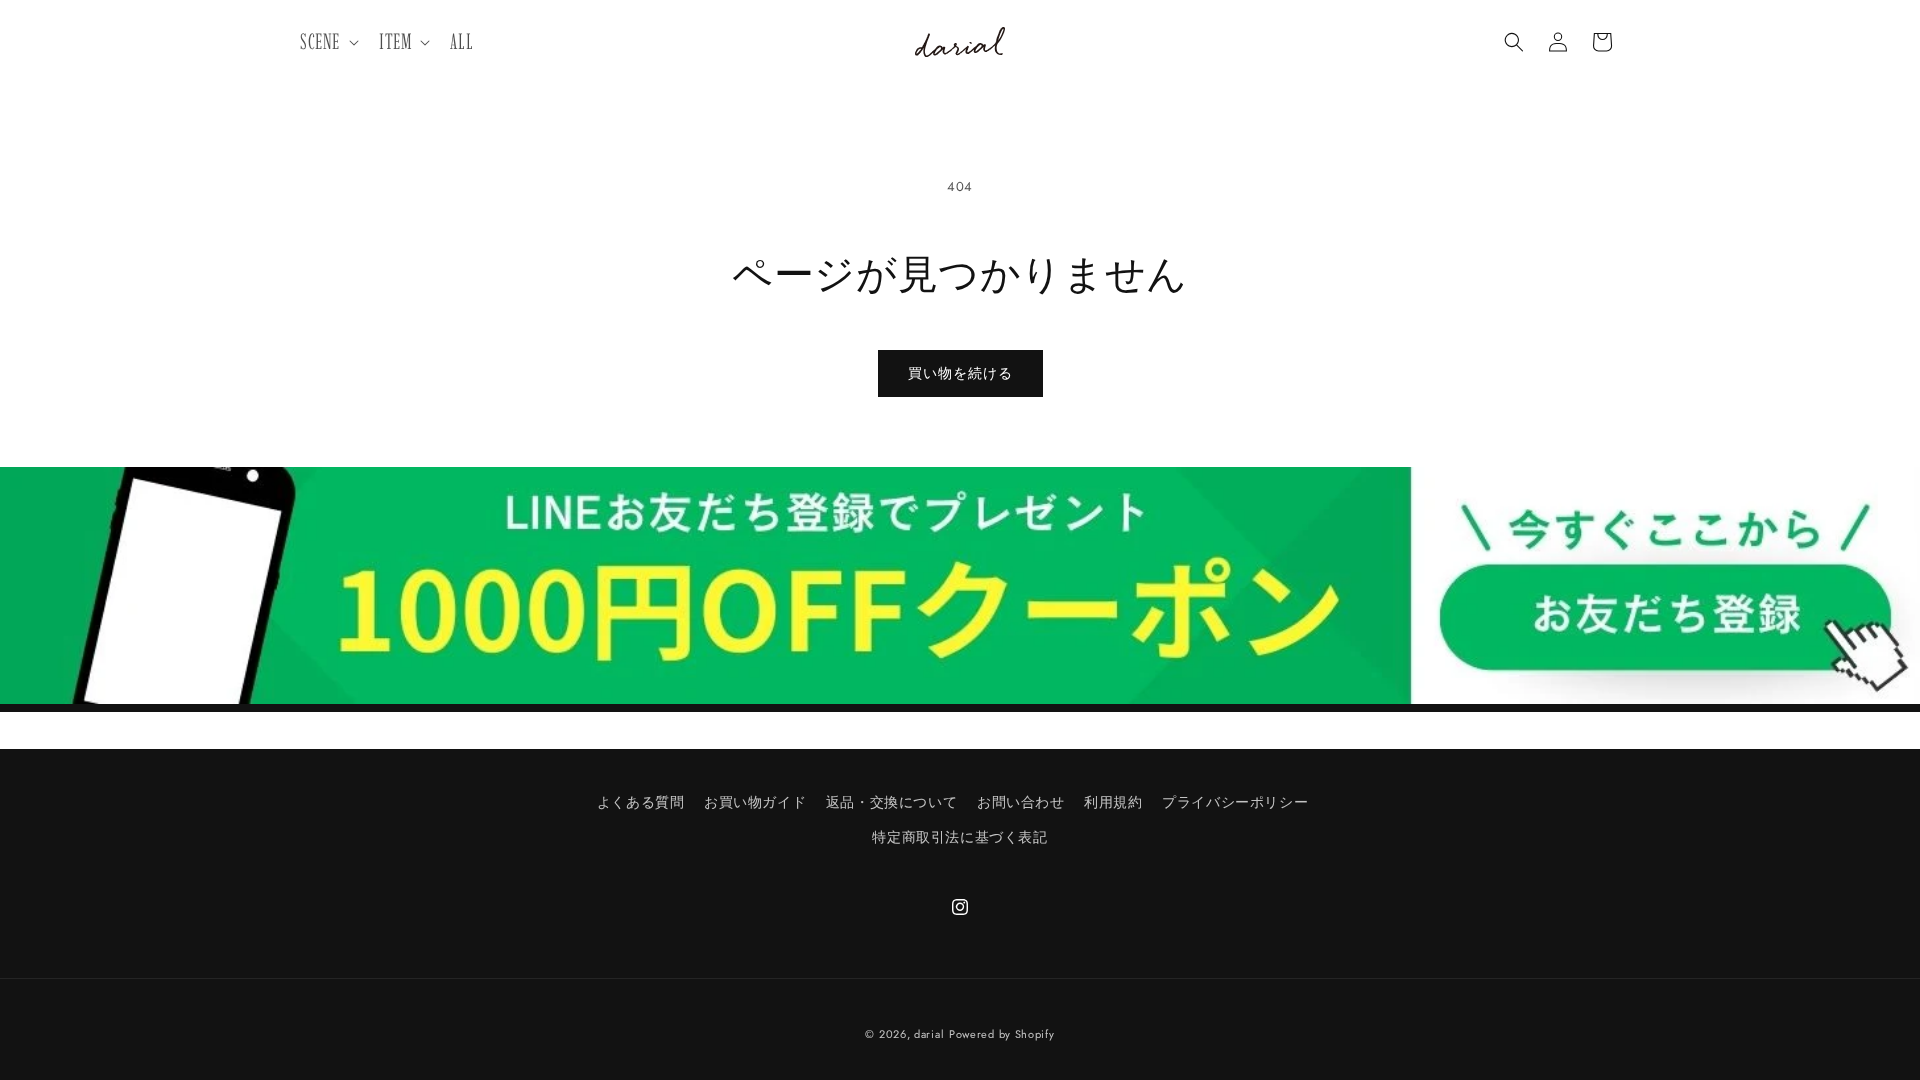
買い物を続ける (960, 373)
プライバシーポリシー (1235, 802)
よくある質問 (641, 802)
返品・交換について (891, 802)
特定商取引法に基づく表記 (959, 837)
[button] (327, 42)
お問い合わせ (1021, 802)
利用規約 (1113, 802)
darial (929, 1034)
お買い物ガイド (755, 802)
